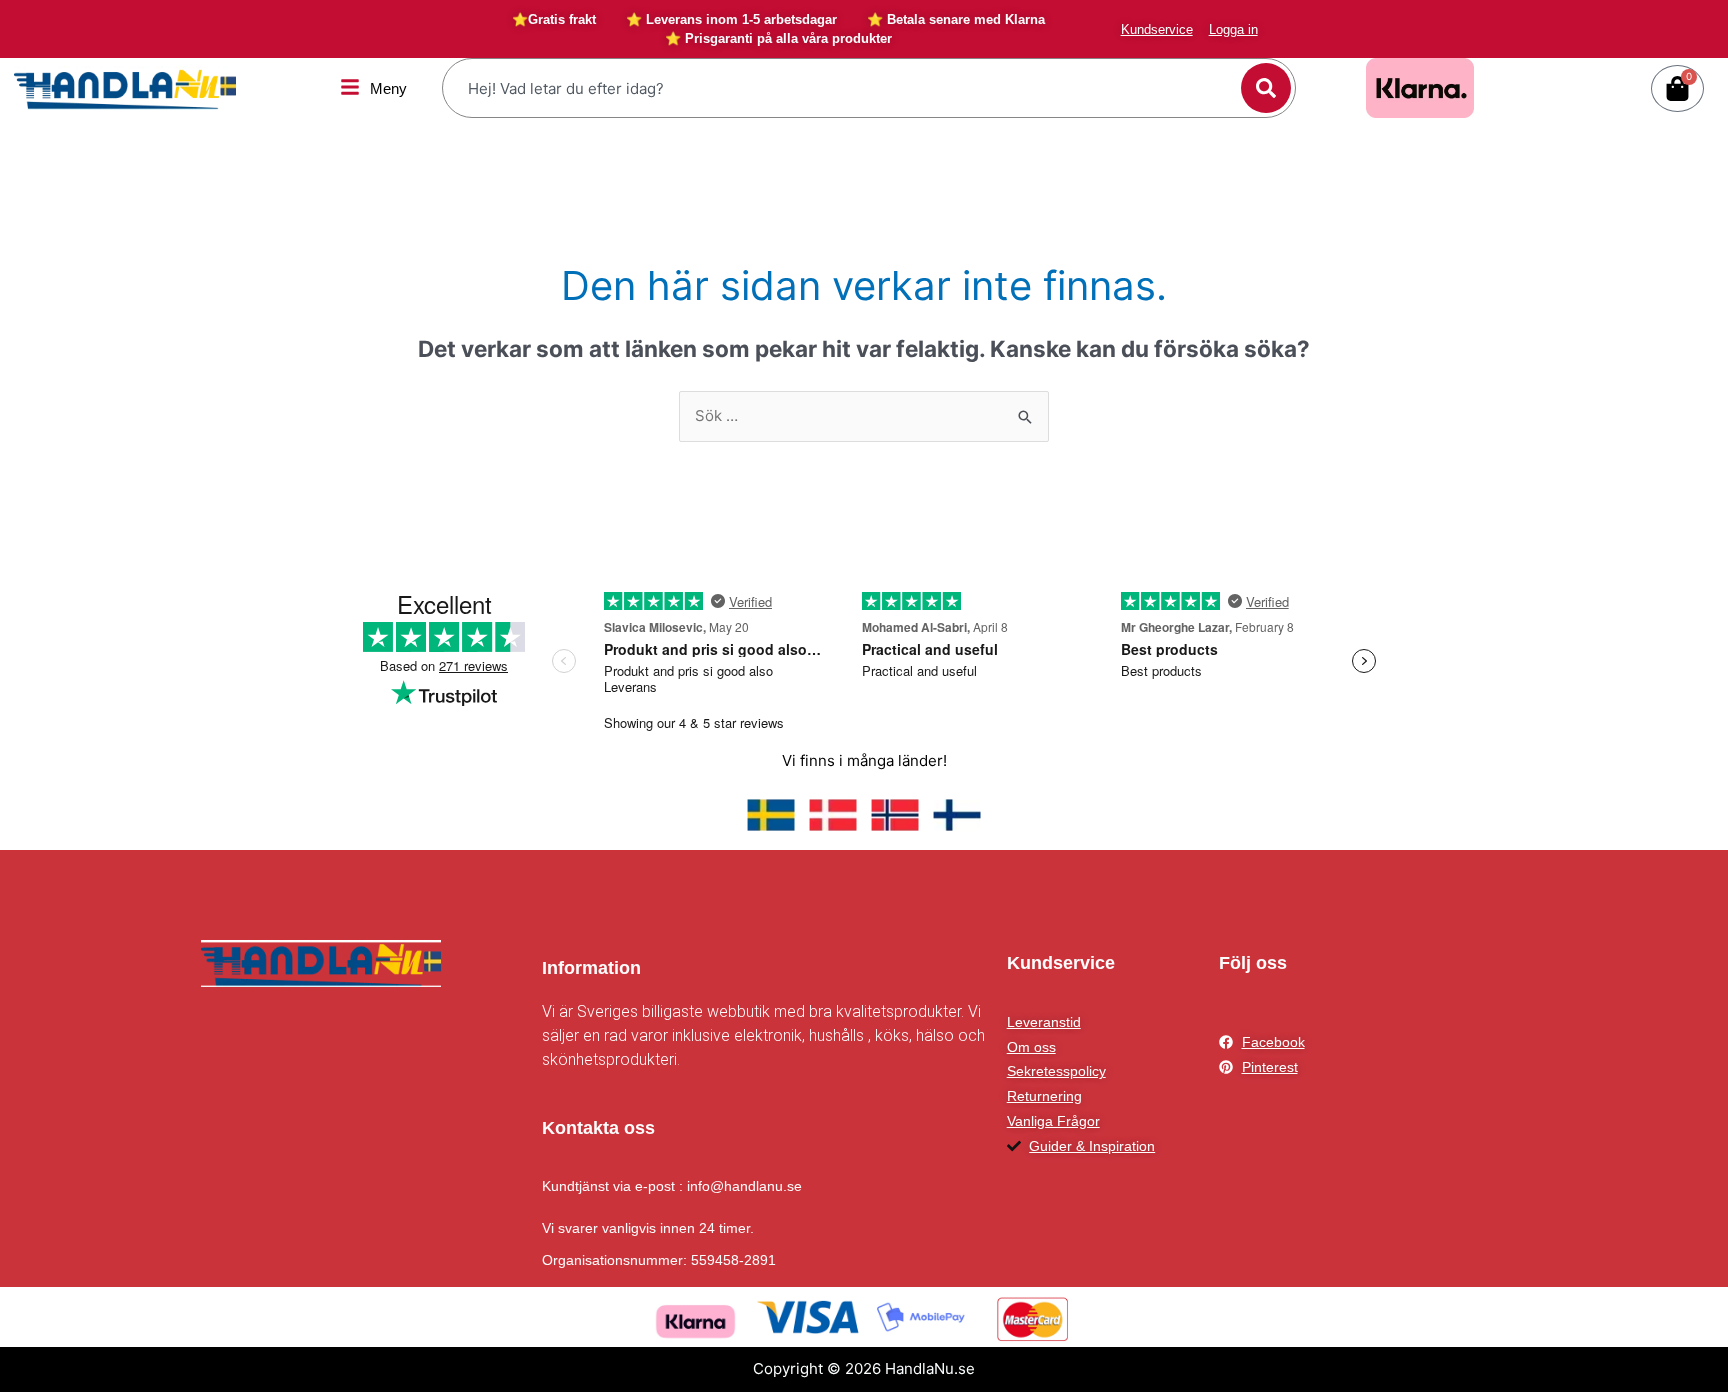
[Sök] (1266, 88)
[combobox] (844, 88)
